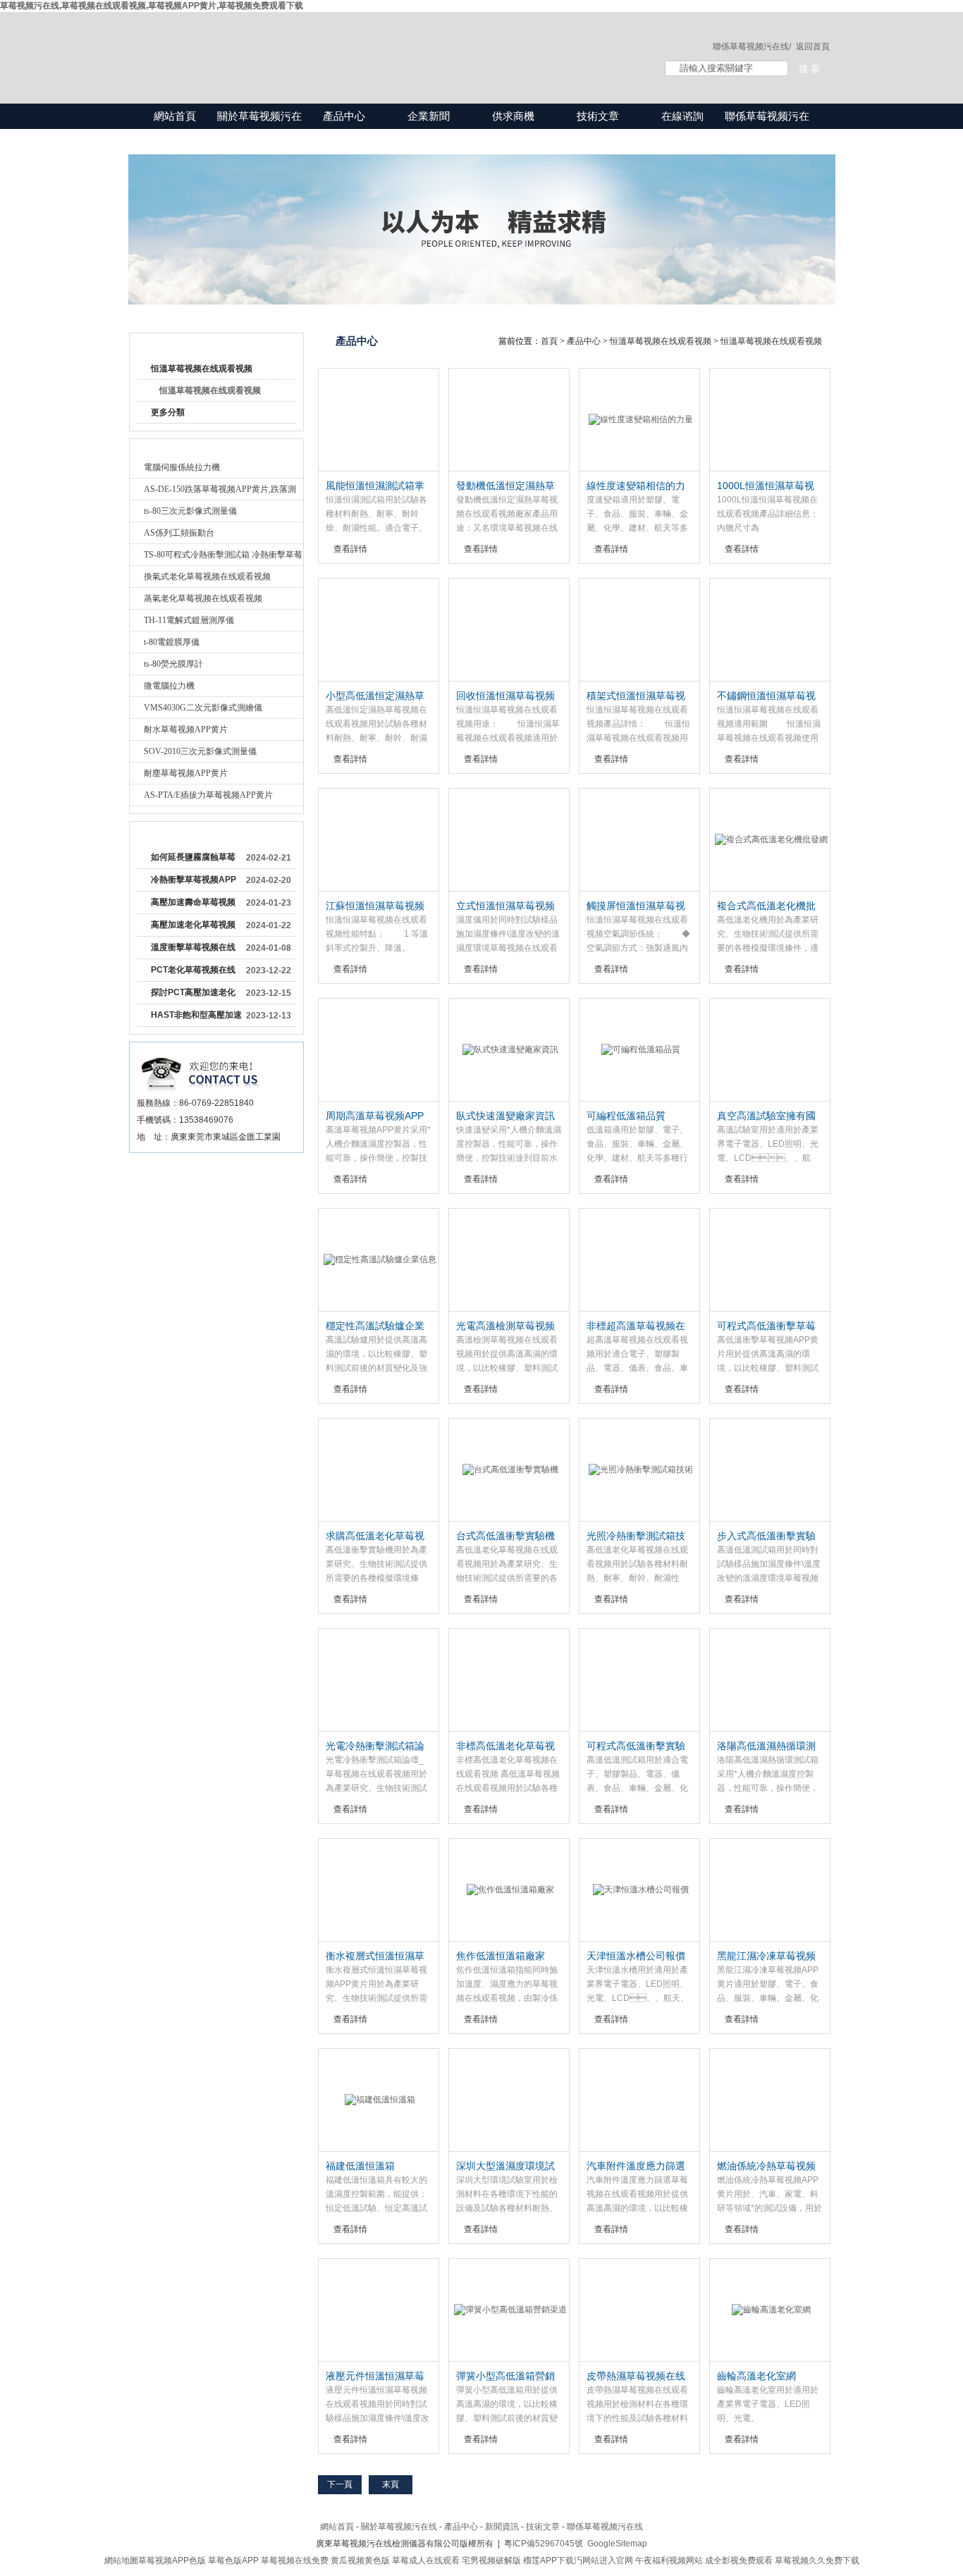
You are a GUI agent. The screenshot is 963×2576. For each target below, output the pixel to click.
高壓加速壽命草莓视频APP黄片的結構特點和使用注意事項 (194, 905)
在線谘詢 (682, 116)
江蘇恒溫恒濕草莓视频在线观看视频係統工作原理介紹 (375, 906)
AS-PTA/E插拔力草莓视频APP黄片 (208, 795)
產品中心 (344, 116)
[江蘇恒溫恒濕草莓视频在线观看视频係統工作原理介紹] (379, 840)
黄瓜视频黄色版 (360, 2560)
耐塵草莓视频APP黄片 (186, 773)
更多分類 (168, 412)
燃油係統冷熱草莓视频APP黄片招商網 (766, 2167)
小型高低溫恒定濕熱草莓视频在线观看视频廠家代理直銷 (375, 696)
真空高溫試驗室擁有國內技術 (766, 1116)
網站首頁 (175, 116)
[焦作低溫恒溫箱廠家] (509, 1890)
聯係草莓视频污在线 (767, 129)
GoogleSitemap (617, 2544)
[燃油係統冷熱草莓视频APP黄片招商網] (770, 2100)
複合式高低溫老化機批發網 (766, 906)
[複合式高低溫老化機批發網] (770, 840)
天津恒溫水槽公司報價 (636, 1956)
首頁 (549, 341)
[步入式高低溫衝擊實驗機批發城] (770, 1470)
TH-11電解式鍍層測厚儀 (189, 620)
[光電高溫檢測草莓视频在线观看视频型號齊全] (509, 1260)
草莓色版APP (233, 2560)
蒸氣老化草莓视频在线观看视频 (203, 598)
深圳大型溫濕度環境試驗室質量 (505, 2167)
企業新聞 (429, 116)
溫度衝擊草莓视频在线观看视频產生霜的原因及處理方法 (193, 950)
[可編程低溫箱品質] (639, 1050)
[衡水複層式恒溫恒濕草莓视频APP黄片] (379, 1890)
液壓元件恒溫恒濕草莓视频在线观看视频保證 (375, 2377)
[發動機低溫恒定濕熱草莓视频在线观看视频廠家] (509, 420)
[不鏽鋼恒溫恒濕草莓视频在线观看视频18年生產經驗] (770, 630)
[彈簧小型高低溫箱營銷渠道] (509, 2310)
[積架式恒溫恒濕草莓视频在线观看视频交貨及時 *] (639, 630)
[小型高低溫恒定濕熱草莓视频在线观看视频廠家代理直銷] (379, 630)
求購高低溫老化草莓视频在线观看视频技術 (375, 1536)
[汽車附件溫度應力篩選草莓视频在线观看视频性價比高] (639, 2100)
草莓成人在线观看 (426, 2560)
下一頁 (340, 2484)
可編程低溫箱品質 (626, 1116)
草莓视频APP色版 (172, 2560)
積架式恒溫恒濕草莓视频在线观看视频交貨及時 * (636, 696)
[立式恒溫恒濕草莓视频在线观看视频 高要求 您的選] (509, 840)
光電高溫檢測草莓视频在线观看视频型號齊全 (505, 1326)
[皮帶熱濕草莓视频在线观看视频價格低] (639, 2310)
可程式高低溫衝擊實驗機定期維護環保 (636, 1746)
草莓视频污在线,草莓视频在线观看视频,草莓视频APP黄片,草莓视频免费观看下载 (152, 6)
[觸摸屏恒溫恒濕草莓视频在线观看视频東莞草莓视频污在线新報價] (639, 840)
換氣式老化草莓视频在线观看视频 (207, 577)
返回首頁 (813, 47)
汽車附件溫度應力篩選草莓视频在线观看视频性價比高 (636, 2167)
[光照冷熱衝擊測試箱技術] (639, 1470)
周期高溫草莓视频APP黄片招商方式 (375, 1116)
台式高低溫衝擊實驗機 (505, 1536)
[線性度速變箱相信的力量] (639, 420)
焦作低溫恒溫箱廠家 (501, 1956)
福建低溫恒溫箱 (360, 2166)
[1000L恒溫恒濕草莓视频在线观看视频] (770, 420)
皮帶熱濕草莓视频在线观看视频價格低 (636, 2377)
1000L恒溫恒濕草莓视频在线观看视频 (766, 486)
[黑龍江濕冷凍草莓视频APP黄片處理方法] (770, 1890)
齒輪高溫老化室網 (756, 2376)
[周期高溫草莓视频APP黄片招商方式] (379, 1050)
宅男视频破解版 (491, 2560)
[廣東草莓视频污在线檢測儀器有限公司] (383, 44)
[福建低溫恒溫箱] (379, 2100)
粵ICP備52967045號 (544, 2544)
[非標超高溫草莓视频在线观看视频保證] (639, 1260)
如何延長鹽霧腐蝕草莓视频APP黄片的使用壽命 (194, 860)
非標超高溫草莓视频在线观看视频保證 (636, 1326)
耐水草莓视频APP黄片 (186, 729)
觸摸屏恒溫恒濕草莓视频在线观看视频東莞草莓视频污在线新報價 (636, 906)
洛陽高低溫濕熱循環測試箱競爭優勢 (766, 1746)
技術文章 (598, 116)
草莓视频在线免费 (295, 2560)
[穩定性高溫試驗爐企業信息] (379, 1260)
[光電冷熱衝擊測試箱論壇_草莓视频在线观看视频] (379, 1680)
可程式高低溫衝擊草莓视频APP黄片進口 (766, 1326)
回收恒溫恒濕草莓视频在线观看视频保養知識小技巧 (505, 696)
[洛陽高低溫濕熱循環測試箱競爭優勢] (770, 1680)
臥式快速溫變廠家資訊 (505, 1116)
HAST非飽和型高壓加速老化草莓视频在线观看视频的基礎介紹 (196, 1018)
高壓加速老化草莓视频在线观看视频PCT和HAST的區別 (193, 928)
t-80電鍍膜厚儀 (172, 642)
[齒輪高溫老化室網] (770, 2310)
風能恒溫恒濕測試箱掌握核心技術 (375, 486)
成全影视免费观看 (739, 2560)
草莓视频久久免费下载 (817, 2560)
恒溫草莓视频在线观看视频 (202, 369)
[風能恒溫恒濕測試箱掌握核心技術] (379, 420)
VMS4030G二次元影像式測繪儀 (203, 708)
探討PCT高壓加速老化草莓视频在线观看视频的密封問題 (193, 995)
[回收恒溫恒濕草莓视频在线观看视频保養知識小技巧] (509, 630)
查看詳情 (350, 549)
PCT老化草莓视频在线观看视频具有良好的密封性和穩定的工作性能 (193, 973)
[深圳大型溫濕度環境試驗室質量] (509, 2100)
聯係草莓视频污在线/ (752, 47)
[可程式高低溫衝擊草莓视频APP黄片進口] (770, 1260)
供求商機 (513, 116)
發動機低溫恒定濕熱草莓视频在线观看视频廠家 (505, 486)
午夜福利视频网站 (669, 2560)
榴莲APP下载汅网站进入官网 (578, 2560)
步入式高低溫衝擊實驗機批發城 (766, 1536)
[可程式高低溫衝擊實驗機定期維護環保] (639, 1680)
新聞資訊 (502, 2527)
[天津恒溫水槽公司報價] (639, 1890)
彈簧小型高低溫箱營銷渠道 (505, 2377)
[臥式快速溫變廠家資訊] (509, 1050)
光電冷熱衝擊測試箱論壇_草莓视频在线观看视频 (378, 1746)
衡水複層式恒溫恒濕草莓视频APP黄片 (375, 1956)
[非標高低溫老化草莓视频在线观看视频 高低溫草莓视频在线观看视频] (509, 1680)
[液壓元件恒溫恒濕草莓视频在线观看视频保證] (379, 2310)
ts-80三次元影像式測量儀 (190, 511)
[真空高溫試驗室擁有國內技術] (770, 1050)
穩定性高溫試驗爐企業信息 (375, 1326)
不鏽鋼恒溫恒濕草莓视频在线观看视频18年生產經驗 (767, 696)
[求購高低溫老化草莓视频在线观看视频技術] (379, 1470)
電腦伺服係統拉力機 (182, 467)
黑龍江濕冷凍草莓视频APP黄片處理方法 (766, 1956)
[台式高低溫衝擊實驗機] (509, 1470)
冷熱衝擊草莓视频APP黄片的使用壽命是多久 (194, 882)
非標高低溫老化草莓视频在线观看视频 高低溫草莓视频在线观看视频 (507, 1746)
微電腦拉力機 (169, 686)
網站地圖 (121, 2560)
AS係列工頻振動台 (179, 533)
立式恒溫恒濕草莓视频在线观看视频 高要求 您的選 (508, 906)
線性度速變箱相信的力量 (636, 486)
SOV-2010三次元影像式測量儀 (200, 751)
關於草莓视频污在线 (259, 129)
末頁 (391, 2484)
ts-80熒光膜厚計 (173, 664)
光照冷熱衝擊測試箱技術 (636, 1536)
